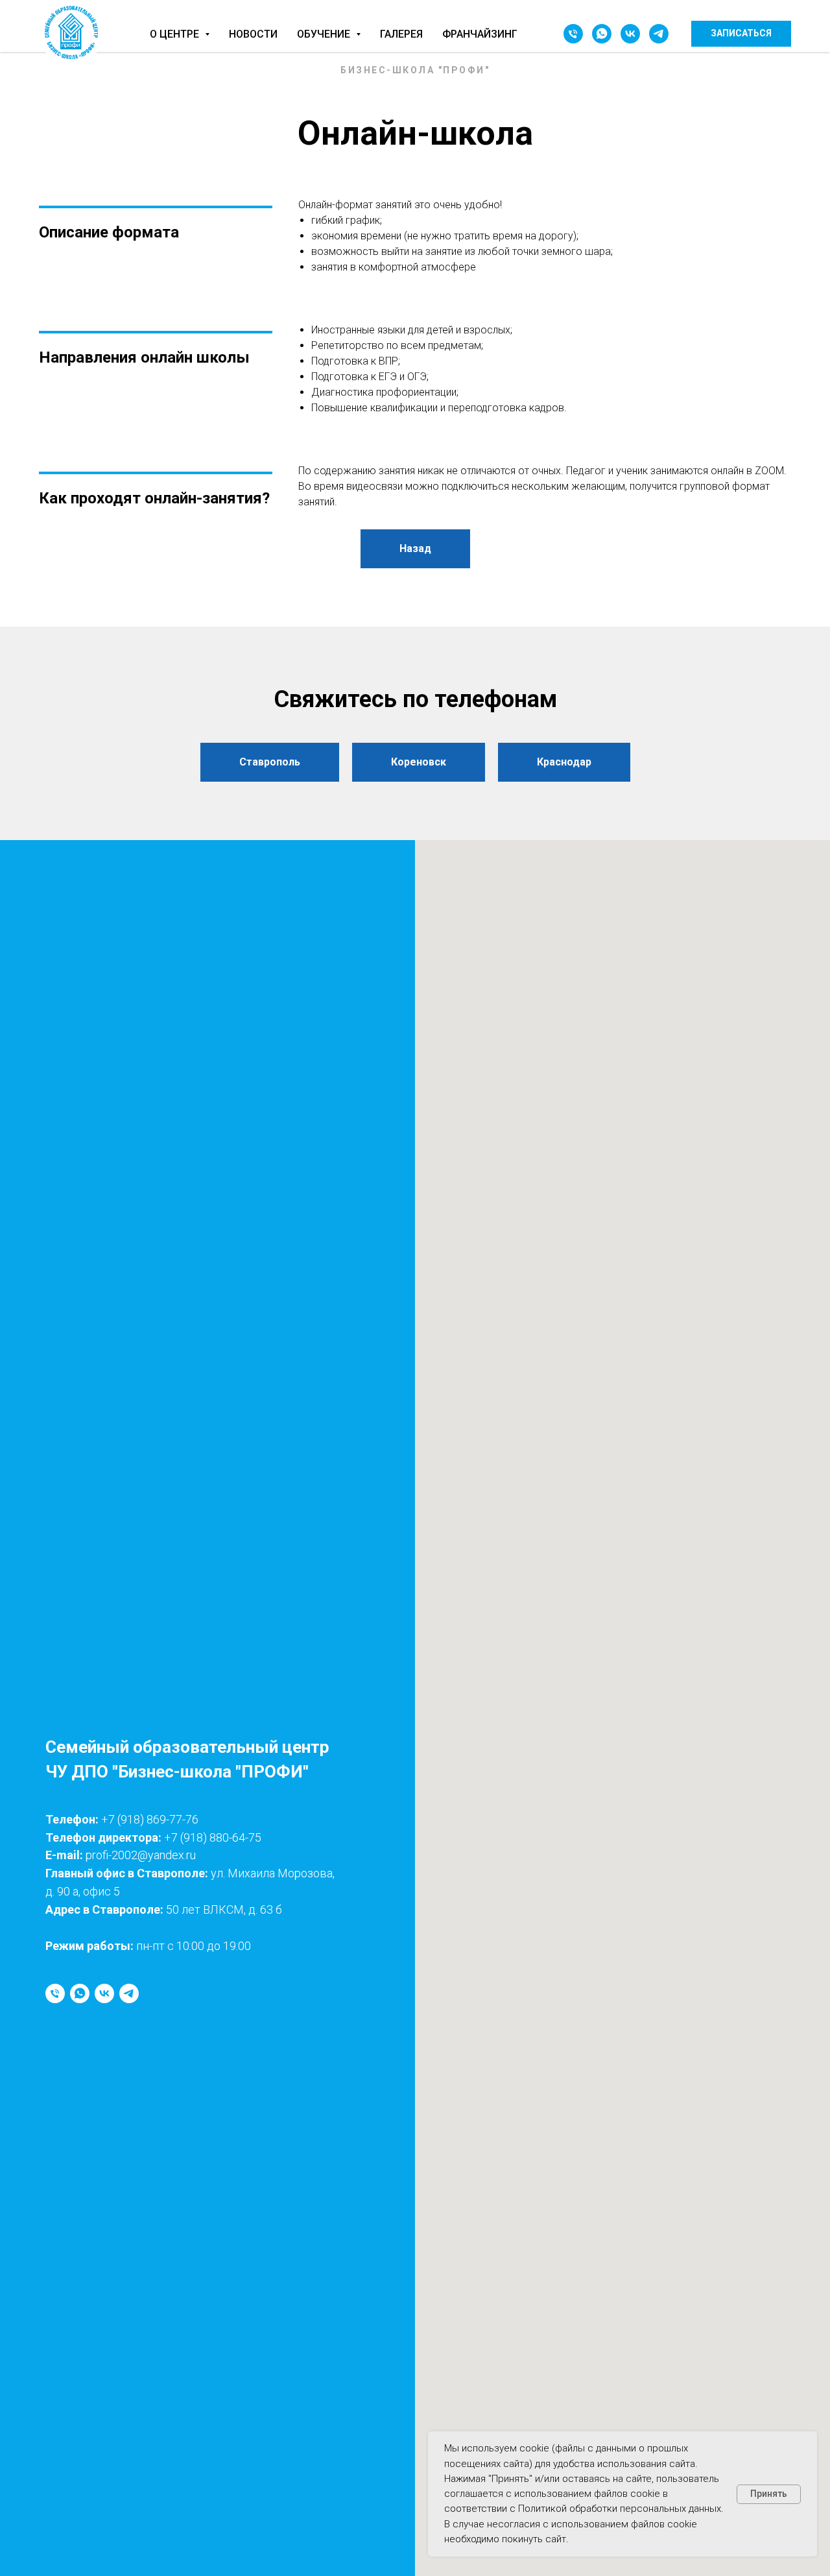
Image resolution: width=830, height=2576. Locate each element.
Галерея (401, 34)
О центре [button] (176, 34)
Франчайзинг (480, 34)
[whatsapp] (602, 34)
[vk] (630, 34)
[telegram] (659, 34)
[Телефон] (573, 34)
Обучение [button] (325, 34)
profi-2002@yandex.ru (141, 1855)
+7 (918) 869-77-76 (150, 1819)
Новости (253, 34)
